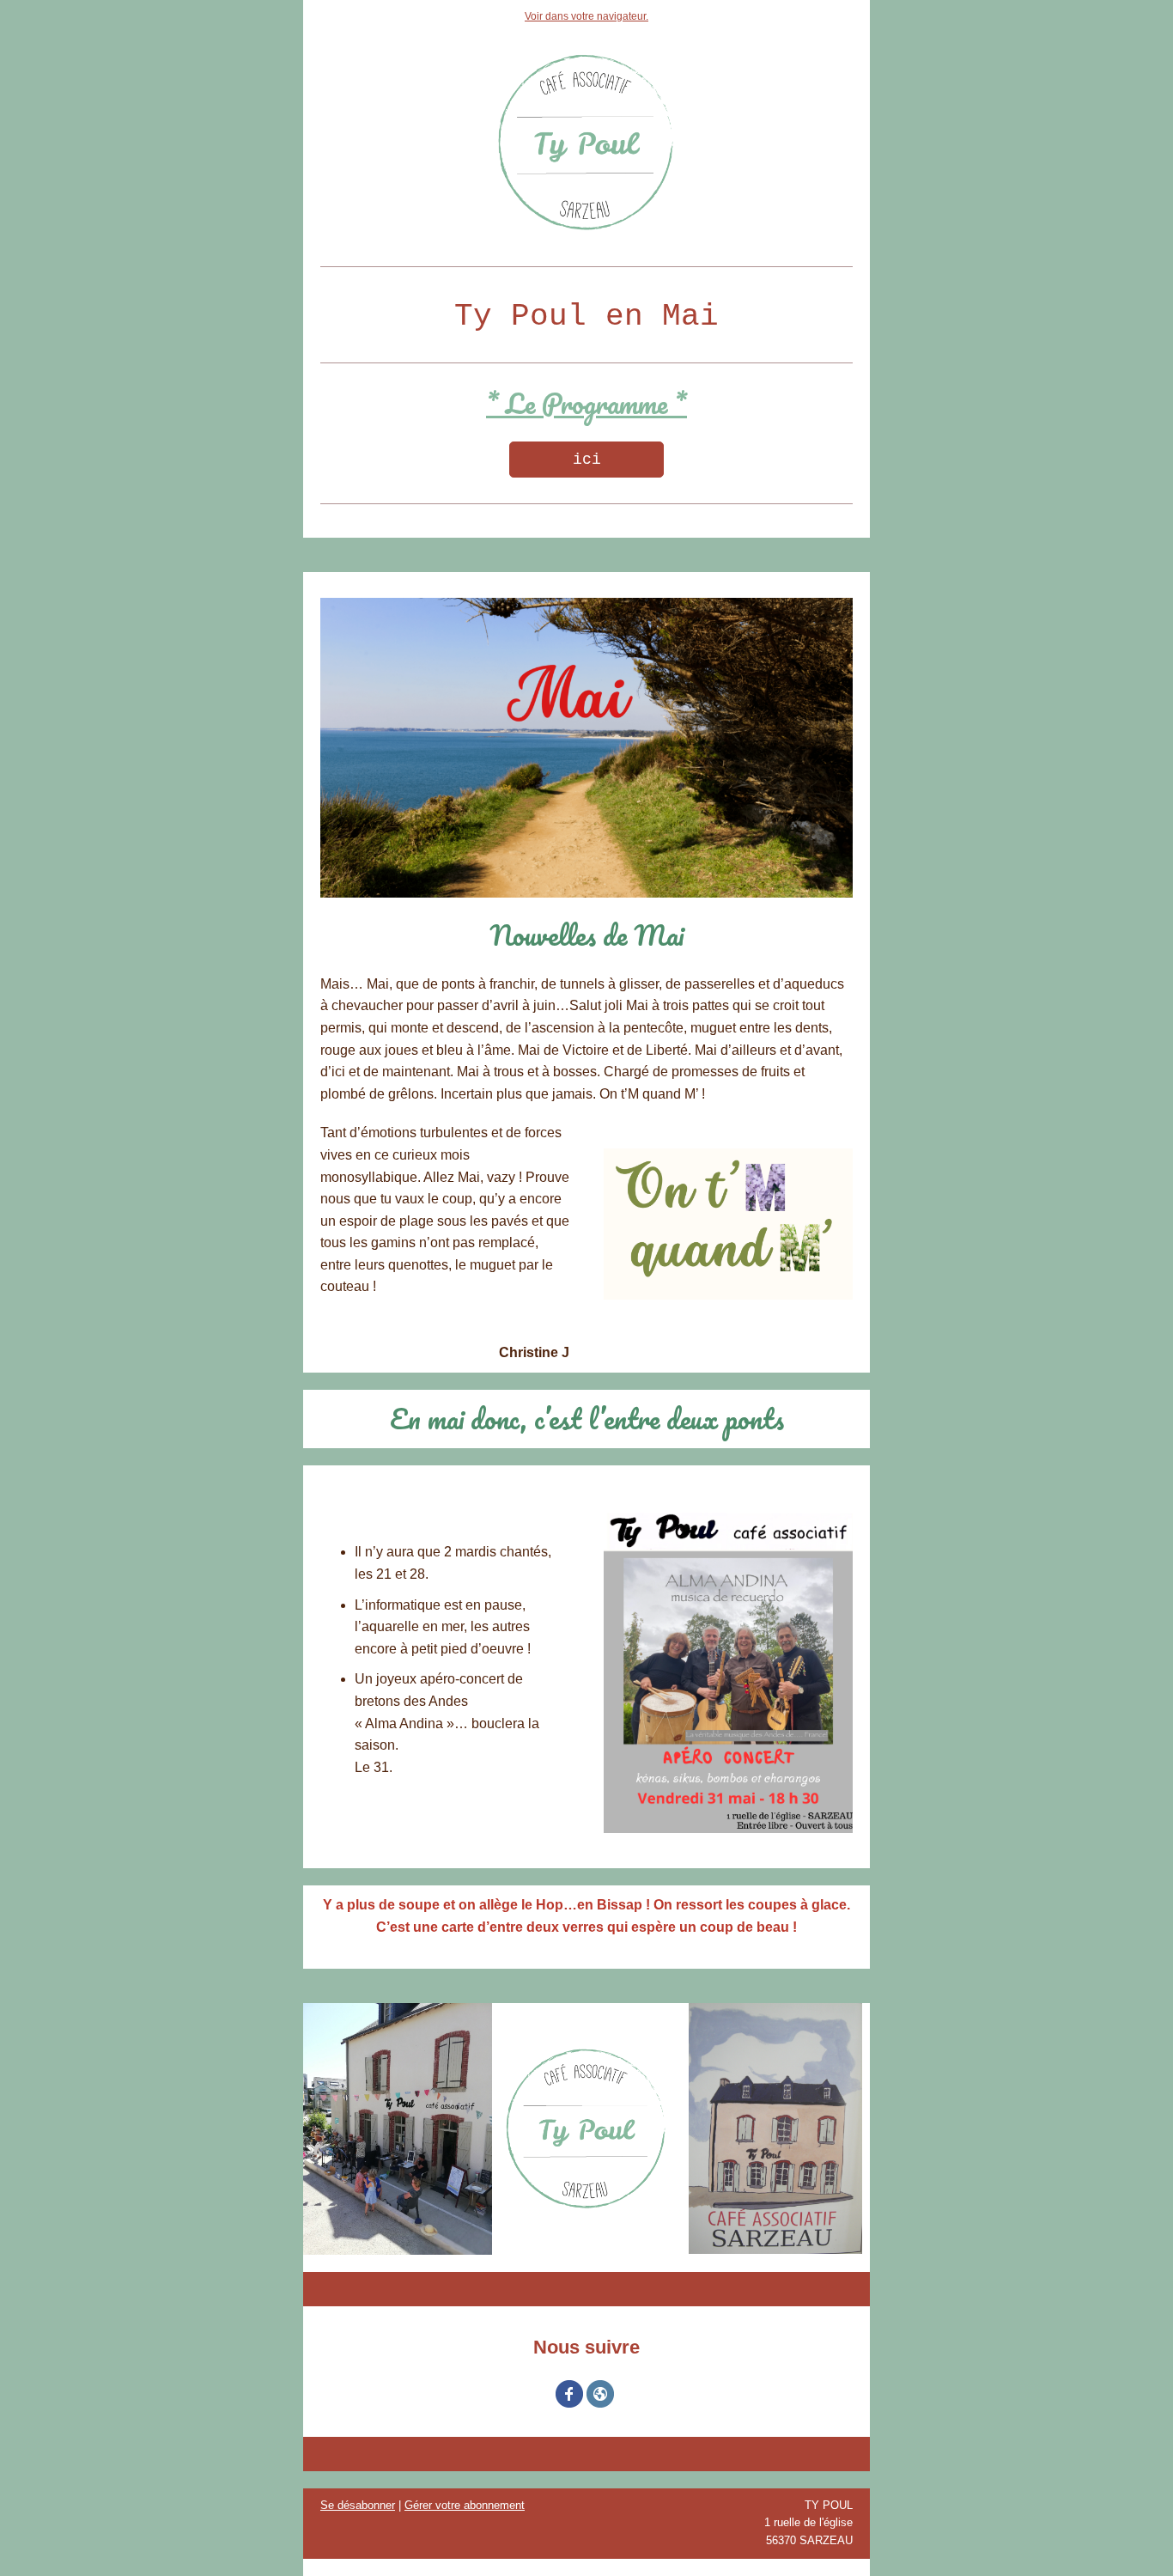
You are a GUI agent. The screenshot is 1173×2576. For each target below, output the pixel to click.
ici (587, 460)
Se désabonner (358, 2505)
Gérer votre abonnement (465, 2505)
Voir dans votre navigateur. (586, 16)
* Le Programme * (586, 403)
